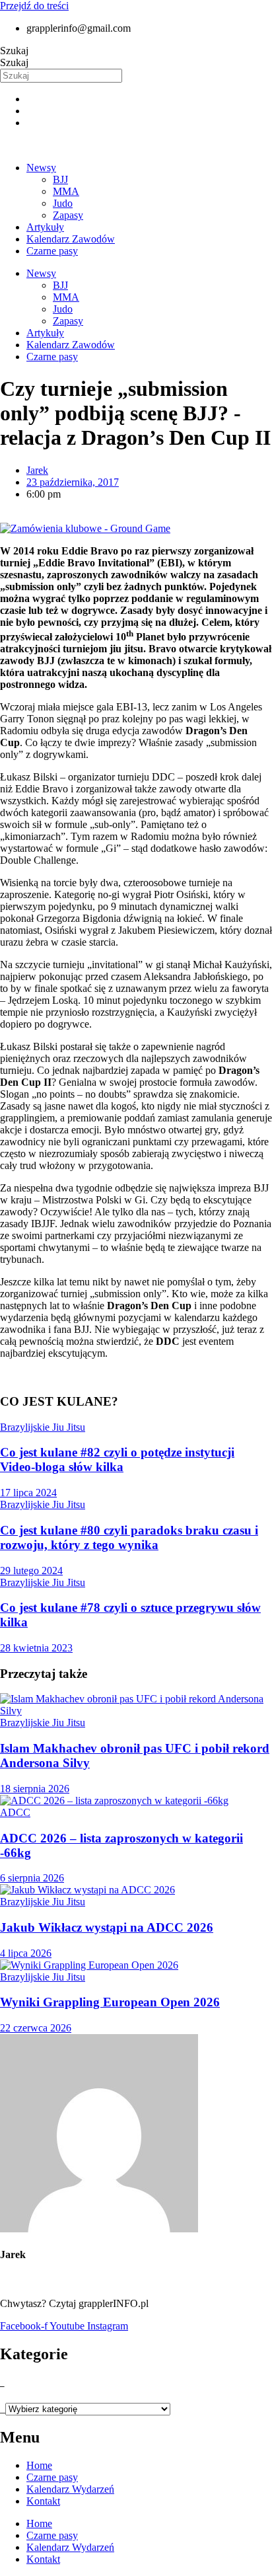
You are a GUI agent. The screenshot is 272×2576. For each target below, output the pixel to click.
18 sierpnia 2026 (35, 1789)
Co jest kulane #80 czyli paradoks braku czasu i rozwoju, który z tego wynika (129, 1537)
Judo (63, 203)
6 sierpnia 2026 (32, 1878)
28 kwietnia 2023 (36, 1648)
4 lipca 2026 (26, 1953)
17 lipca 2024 (28, 1493)
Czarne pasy (52, 251)
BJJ (60, 179)
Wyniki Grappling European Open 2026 (110, 2002)
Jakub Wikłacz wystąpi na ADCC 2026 (107, 1927)
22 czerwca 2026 (36, 2028)
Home (39, 2465)
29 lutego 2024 (31, 1571)
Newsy (41, 168)
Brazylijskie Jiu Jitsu (43, 1427)
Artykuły (45, 227)
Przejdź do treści (34, 6)
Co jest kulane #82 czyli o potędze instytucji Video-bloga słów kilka (117, 1459)
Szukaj (14, 51)
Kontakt (43, 2501)
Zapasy (68, 215)
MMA (66, 191)
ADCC (15, 1812)
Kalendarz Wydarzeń (70, 2489)
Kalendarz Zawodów (71, 239)
